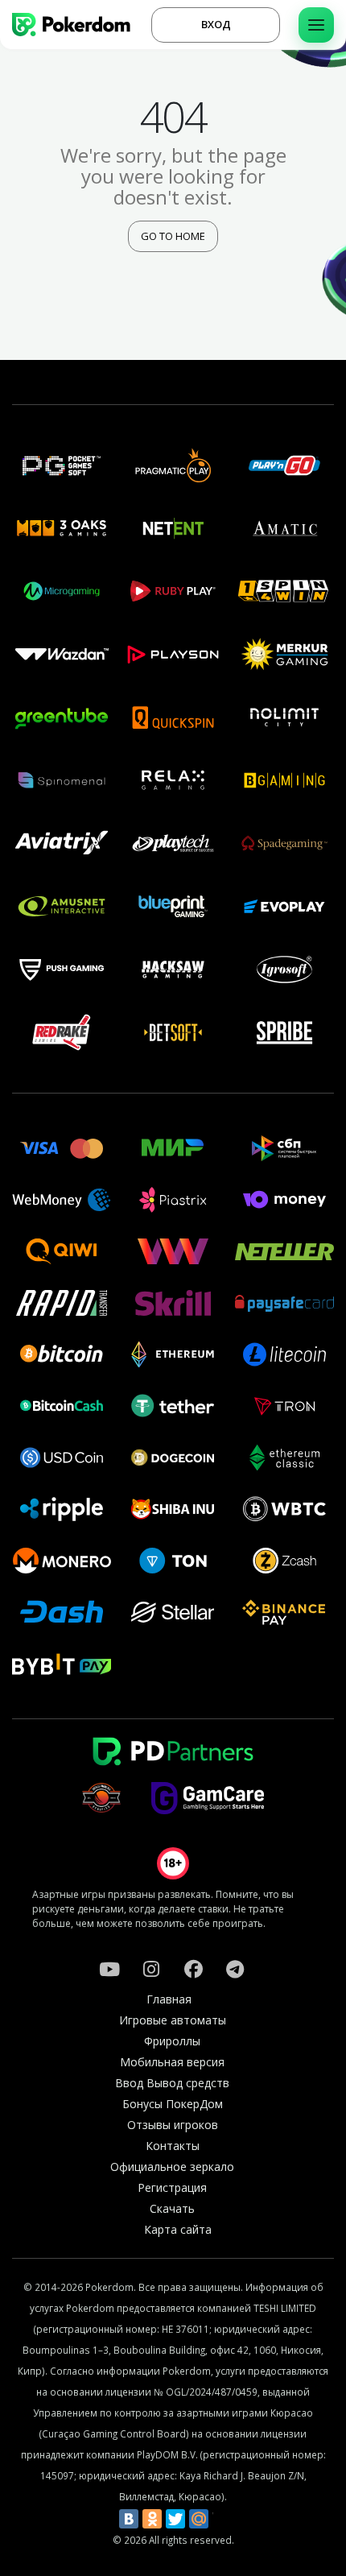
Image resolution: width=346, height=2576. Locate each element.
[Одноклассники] (152, 2519)
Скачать (172, 2208)
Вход (216, 24)
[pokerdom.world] (151, 1969)
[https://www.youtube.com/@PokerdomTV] (109, 1969)
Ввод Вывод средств (172, 2083)
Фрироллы (172, 2041)
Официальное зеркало (172, 2167)
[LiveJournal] (222, 2519)
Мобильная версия (172, 2062)
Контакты (173, 2146)
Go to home (173, 236)
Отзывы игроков (173, 2125)
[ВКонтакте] (129, 2519)
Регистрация (172, 2187)
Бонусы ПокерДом (173, 2104)
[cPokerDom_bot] (235, 1969)
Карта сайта (178, 2229)
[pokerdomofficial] (193, 1969)
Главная (169, 1999)
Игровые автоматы (173, 2020)
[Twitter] (175, 2519)
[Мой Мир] (199, 2519)
